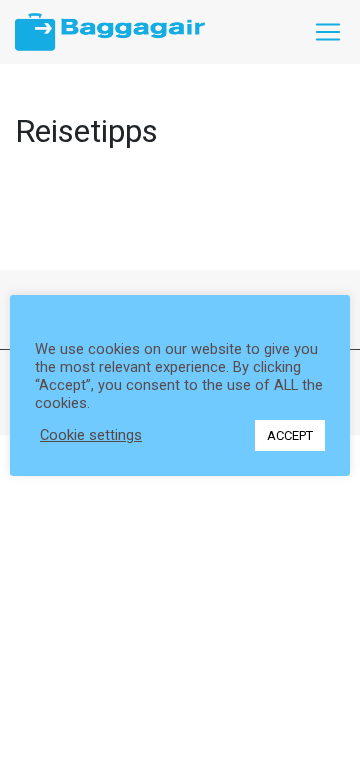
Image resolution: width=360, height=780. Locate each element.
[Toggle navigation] (328, 32)
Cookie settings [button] (91, 435)
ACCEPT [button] (290, 435)
